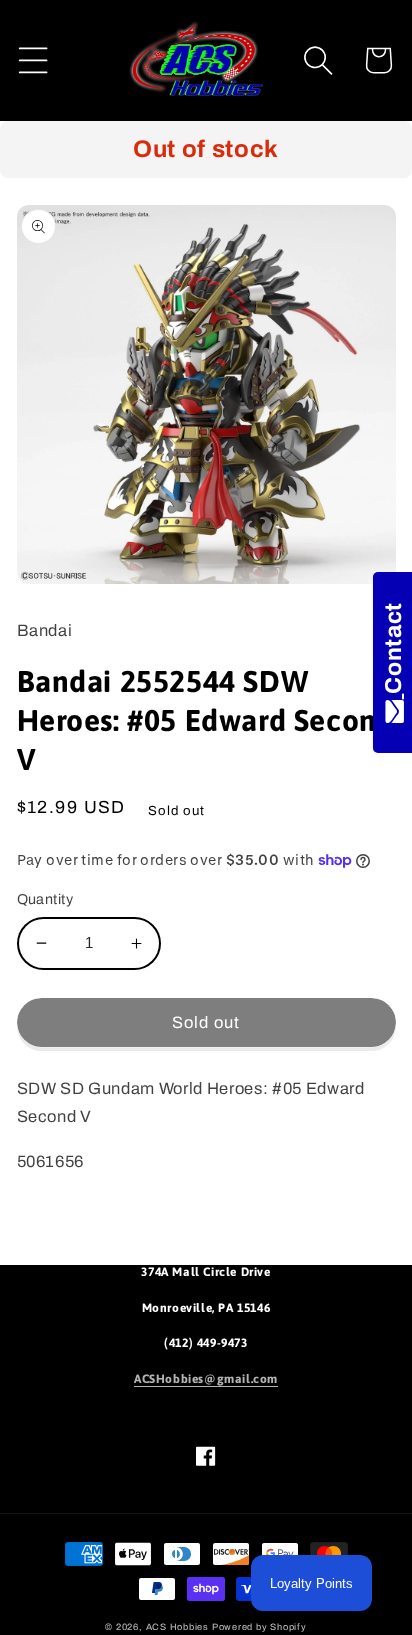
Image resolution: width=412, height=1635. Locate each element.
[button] (33, 60)
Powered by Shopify (259, 1627)
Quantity (45, 899)
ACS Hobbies (177, 1627)
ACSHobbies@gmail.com (206, 1379)
